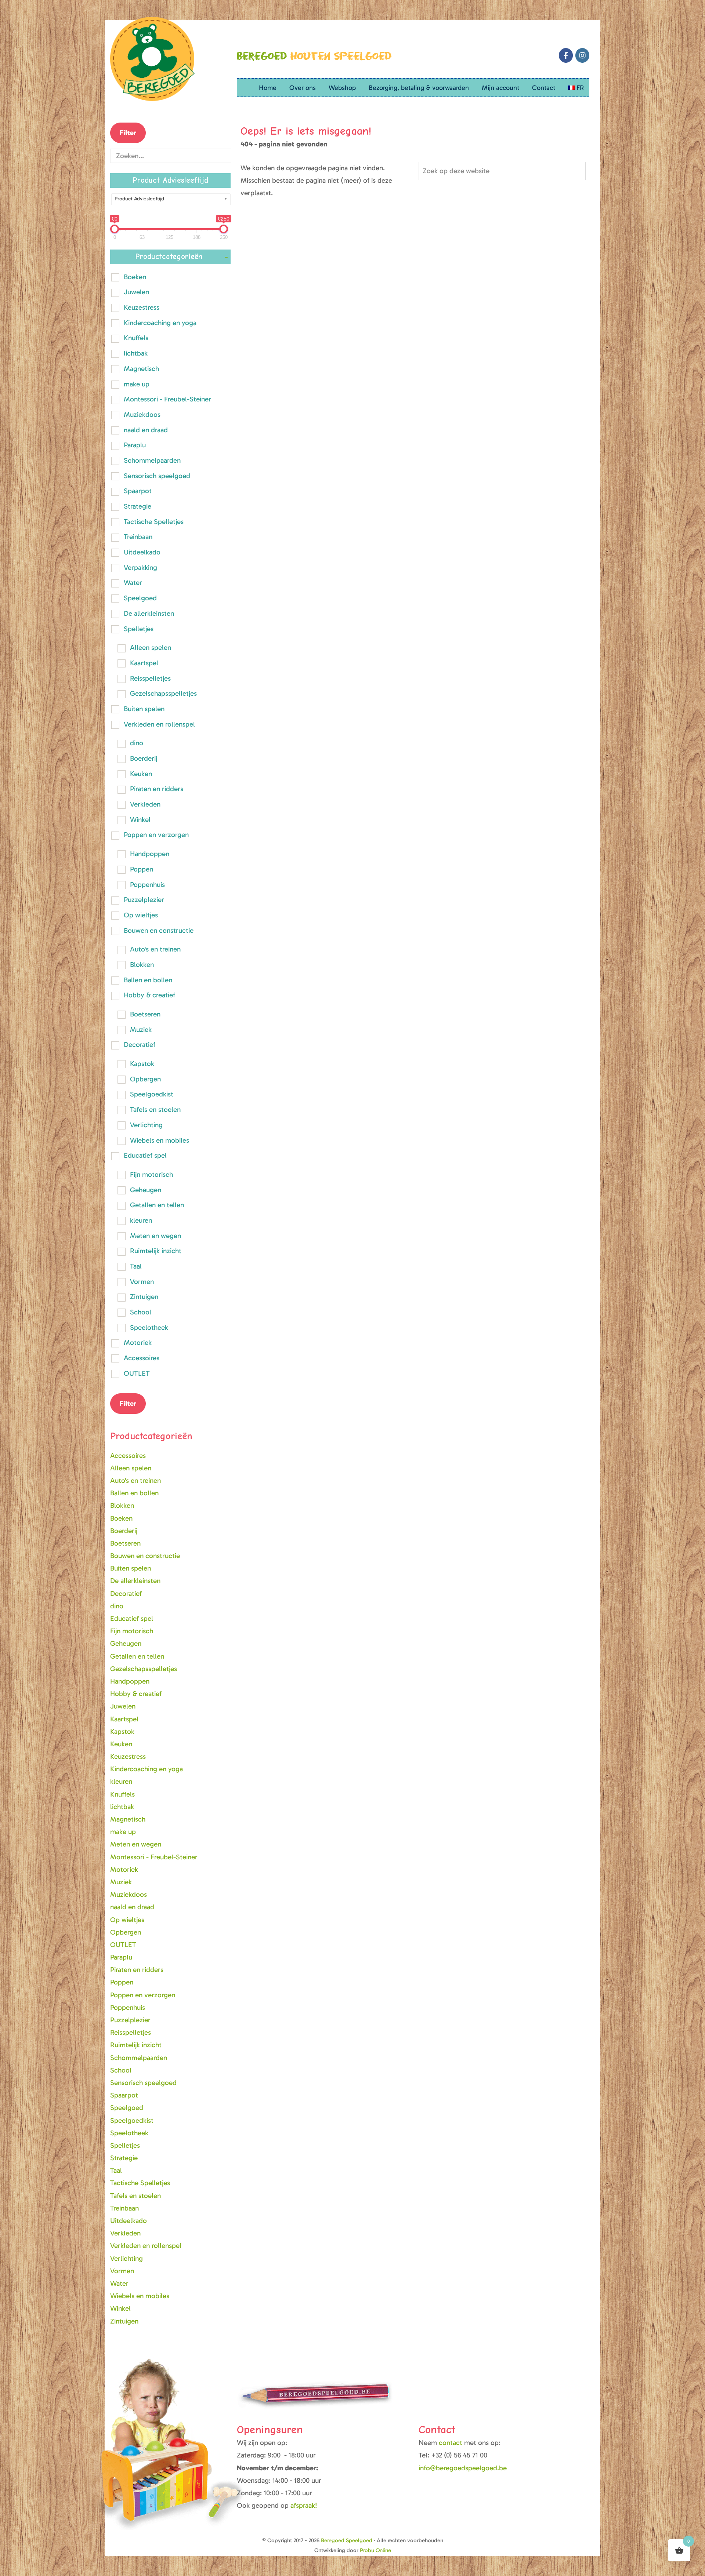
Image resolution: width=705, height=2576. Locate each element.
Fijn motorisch (151, 1174)
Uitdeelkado (142, 552)
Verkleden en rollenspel (159, 724)
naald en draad (146, 430)
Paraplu (135, 445)
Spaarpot (138, 491)
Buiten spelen (144, 709)
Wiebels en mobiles (160, 1140)
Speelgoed (140, 598)
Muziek (141, 1029)
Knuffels (136, 338)
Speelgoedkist (152, 1094)
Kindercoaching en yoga (160, 323)
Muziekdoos (142, 414)
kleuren (141, 1220)
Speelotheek (149, 1327)
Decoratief (140, 1045)
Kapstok (142, 1064)
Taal (136, 1266)
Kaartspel (144, 663)
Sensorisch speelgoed (157, 476)
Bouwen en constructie (159, 930)
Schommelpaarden (152, 460)
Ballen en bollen (148, 980)
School (141, 1312)
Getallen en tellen (157, 1205)
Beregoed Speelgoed (347, 2540)
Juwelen (136, 292)
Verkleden (145, 804)
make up (137, 384)
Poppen (142, 869)
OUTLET (137, 1373)
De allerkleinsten (149, 613)
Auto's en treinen (155, 949)
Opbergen (145, 1079)
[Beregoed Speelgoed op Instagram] (582, 55)
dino (137, 743)
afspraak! (304, 2505)
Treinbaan (138, 537)
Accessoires (142, 1358)
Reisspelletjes (150, 678)
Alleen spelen (151, 647)
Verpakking (140, 567)
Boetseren (145, 1014)
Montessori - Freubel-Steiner (167, 399)
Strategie (138, 506)
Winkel (140, 820)
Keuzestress (142, 307)
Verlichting (146, 1125)
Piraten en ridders (157, 789)
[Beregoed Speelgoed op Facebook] (566, 55)
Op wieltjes (141, 915)
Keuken (141, 774)
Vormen (142, 1282)
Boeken (135, 277)
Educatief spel (145, 1155)
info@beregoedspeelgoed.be (463, 2468)
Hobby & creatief (149, 995)
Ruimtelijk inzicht (156, 1251)
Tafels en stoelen (155, 1109)
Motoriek (138, 1342)
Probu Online (375, 2550)
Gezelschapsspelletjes (163, 693)
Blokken (142, 965)
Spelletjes (139, 629)
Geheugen (146, 1190)
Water (133, 583)
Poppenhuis (147, 885)
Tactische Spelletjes (154, 522)
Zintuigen (144, 1297)
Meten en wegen (156, 1236)
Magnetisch (141, 369)
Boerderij (144, 758)
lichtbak (136, 353)
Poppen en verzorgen (156, 835)
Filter (128, 133)
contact (451, 2443)
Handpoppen (150, 854)
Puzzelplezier (144, 900)
